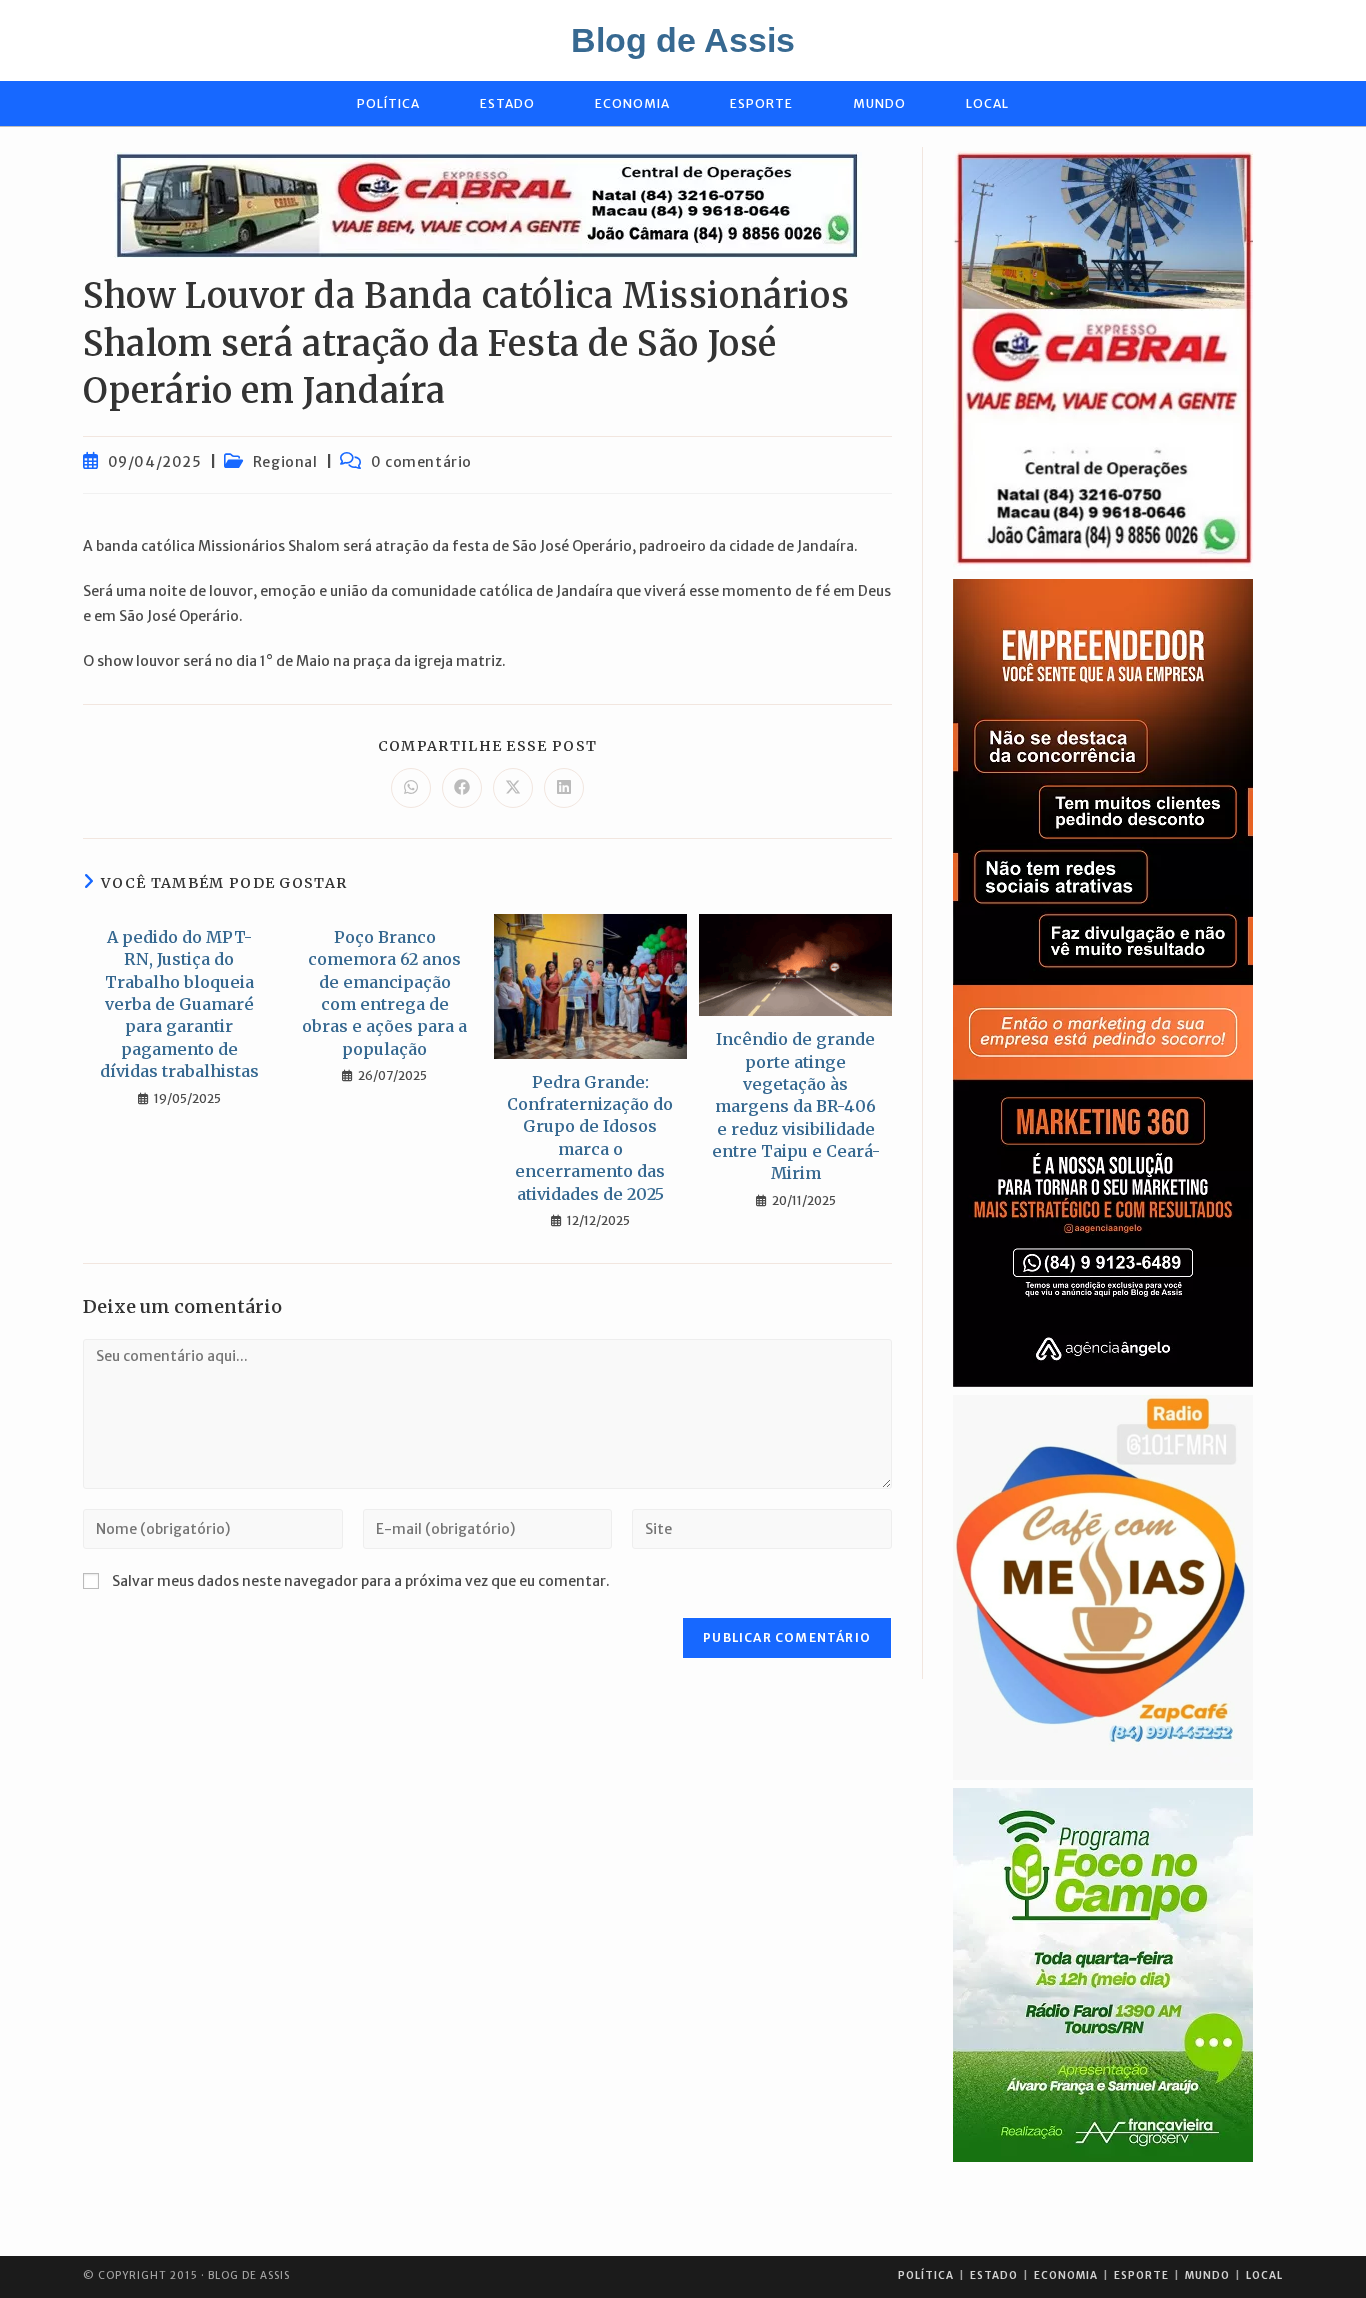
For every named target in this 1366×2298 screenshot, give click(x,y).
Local (1264, 2275)
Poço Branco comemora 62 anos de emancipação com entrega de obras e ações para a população (384, 993)
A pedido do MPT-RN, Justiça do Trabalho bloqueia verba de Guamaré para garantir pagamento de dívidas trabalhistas (179, 1004)
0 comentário (421, 462)
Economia (1066, 2275)
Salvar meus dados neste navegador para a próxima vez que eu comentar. (361, 1581)
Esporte (1141, 2275)
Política (926, 2275)
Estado (994, 2275)
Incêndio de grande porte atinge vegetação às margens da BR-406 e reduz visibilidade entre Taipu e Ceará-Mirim (796, 1106)
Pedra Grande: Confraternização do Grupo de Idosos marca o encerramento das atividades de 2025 (590, 1138)
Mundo (1207, 2275)
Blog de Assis (683, 40)
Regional (285, 462)
